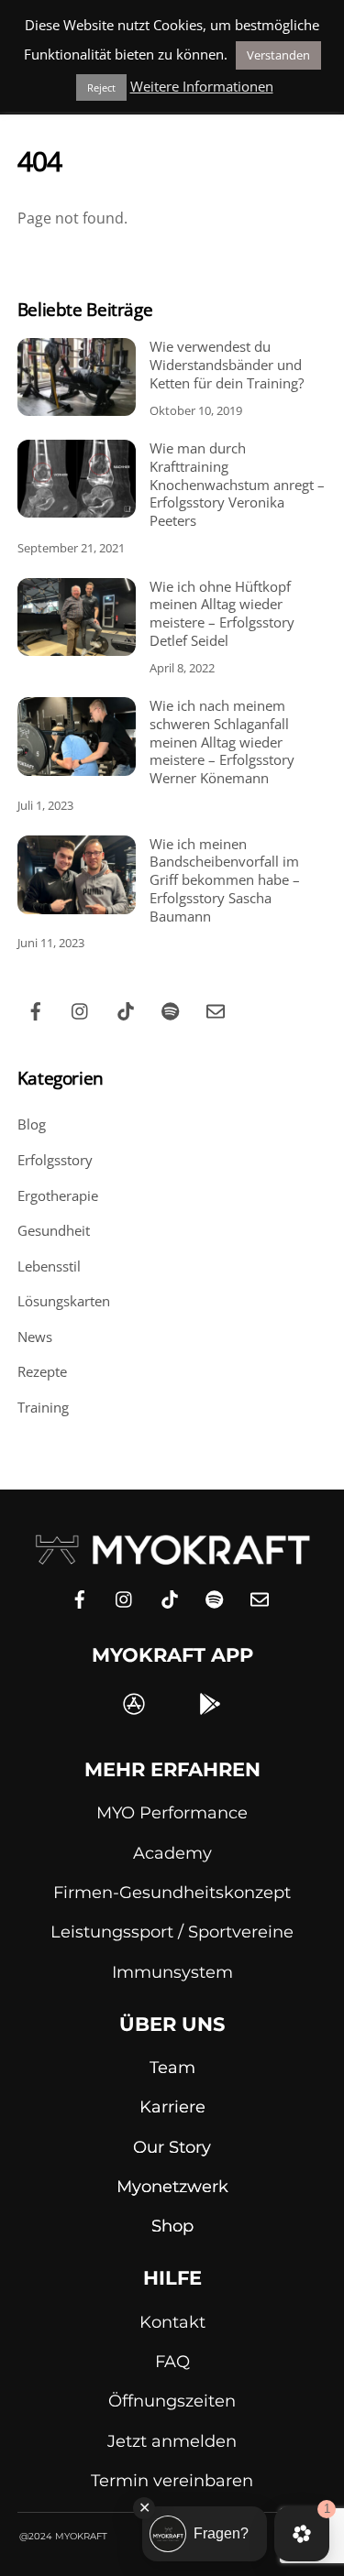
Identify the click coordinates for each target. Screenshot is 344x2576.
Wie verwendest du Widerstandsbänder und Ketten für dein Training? (227, 365)
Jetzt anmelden (172, 2441)
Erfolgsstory (55, 1160)
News (35, 1337)
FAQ (172, 2362)
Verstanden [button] (278, 55)
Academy (172, 1853)
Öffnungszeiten (172, 2401)
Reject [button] (101, 87)
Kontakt (172, 2322)
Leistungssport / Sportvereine (172, 1932)
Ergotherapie (58, 1195)
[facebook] (36, 1009)
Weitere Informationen (202, 86)
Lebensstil (49, 1266)
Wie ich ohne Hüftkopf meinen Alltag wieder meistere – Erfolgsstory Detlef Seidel (222, 614)
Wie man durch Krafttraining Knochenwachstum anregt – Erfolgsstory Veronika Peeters (237, 485)
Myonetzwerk (172, 2187)
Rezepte (42, 1371)
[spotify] (171, 1009)
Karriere (172, 2107)
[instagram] (81, 1009)
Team (172, 2068)
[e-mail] (216, 1009)
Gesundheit (54, 1230)
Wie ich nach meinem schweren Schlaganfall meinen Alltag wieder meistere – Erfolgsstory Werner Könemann (222, 742)
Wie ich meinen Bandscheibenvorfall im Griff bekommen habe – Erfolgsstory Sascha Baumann (225, 880)
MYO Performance (172, 1813)
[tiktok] (126, 1009)
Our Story (172, 2147)
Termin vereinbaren (172, 2481)
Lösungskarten (64, 1301)
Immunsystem (172, 1972)
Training (43, 1407)
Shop (172, 2226)
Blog (32, 1124)
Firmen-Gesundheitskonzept (172, 1893)
